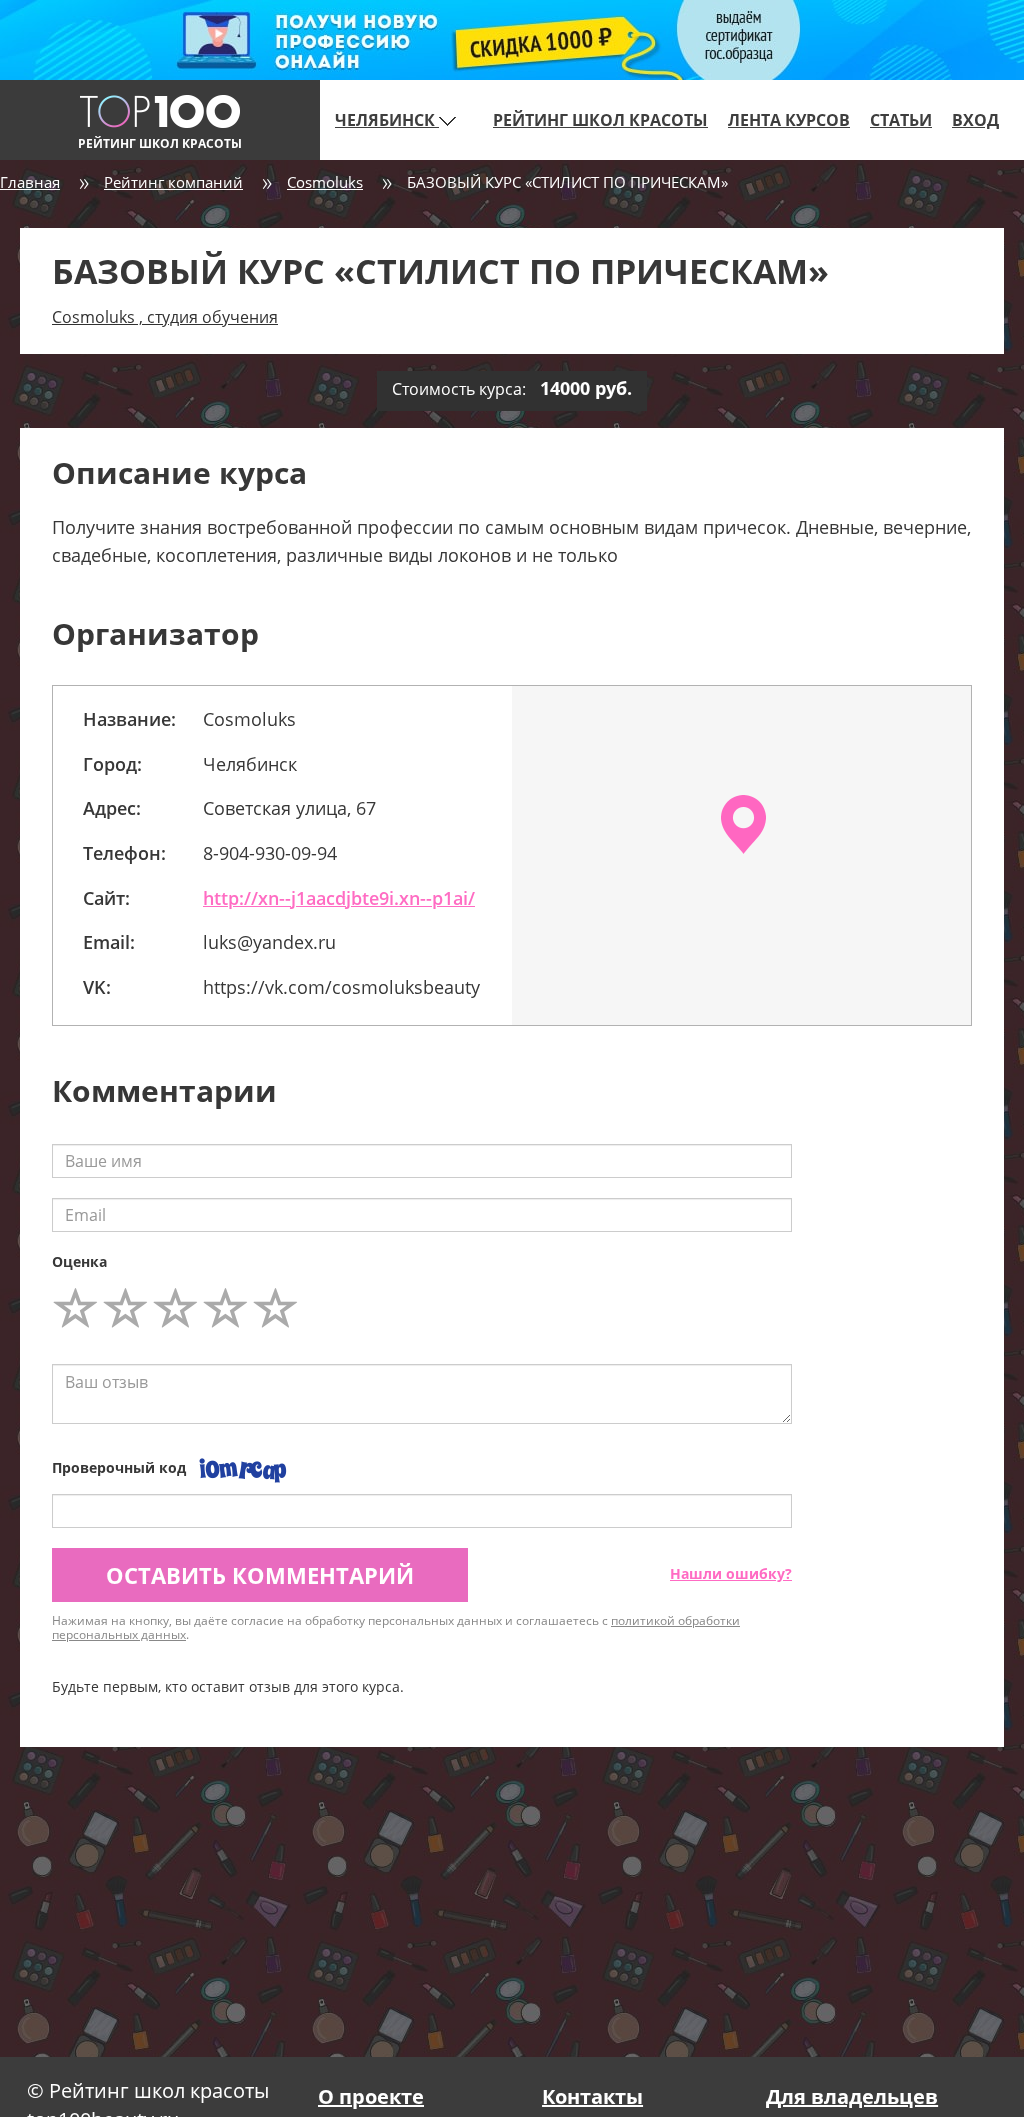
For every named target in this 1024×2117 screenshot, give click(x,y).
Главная (30, 182)
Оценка (79, 1261)
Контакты (592, 2096)
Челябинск (387, 120)
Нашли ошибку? (731, 1573)
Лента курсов (789, 120)
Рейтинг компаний (173, 182)
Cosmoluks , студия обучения (165, 317)
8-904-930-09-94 (270, 853)
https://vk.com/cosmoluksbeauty (341, 987)
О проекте (371, 2096)
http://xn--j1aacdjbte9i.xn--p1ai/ (339, 898)
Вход (975, 120)
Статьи (901, 120)
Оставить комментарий (260, 1575)
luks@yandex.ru (269, 942)
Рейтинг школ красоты (600, 120)
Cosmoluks (325, 182)
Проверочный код (119, 1467)
